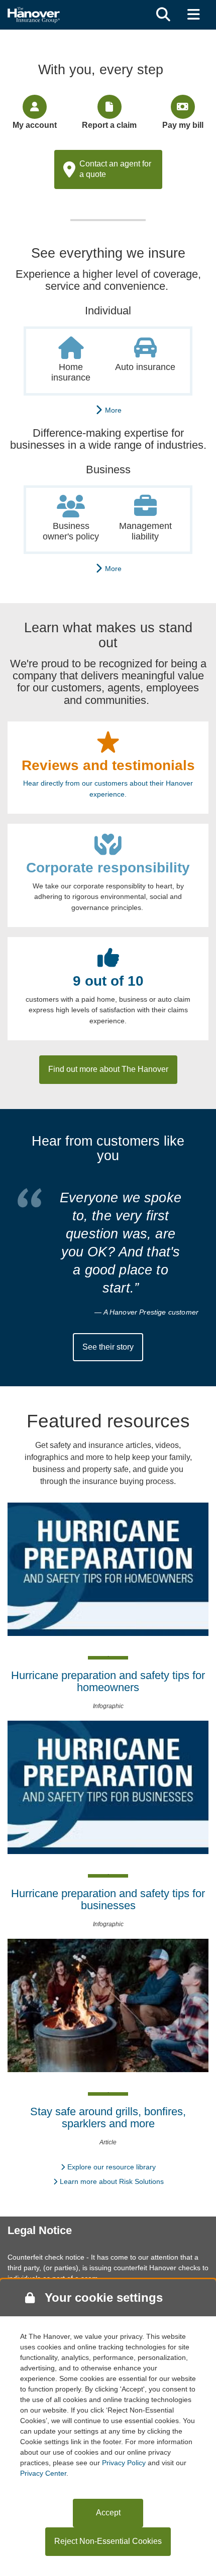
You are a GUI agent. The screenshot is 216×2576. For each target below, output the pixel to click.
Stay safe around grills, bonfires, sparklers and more (108, 2118)
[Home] (34, 14)
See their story (108, 1347)
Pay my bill (183, 125)
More (112, 410)
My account (35, 125)
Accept (108, 2513)
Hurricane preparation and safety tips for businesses (108, 1899)
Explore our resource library (112, 2167)
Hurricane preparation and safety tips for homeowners (108, 1681)
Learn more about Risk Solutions (112, 2181)
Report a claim (109, 125)
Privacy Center (43, 2473)
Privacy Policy (124, 2463)
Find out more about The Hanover (108, 1069)
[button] (163, 15)
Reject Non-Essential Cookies (108, 2541)
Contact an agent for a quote (115, 169)
